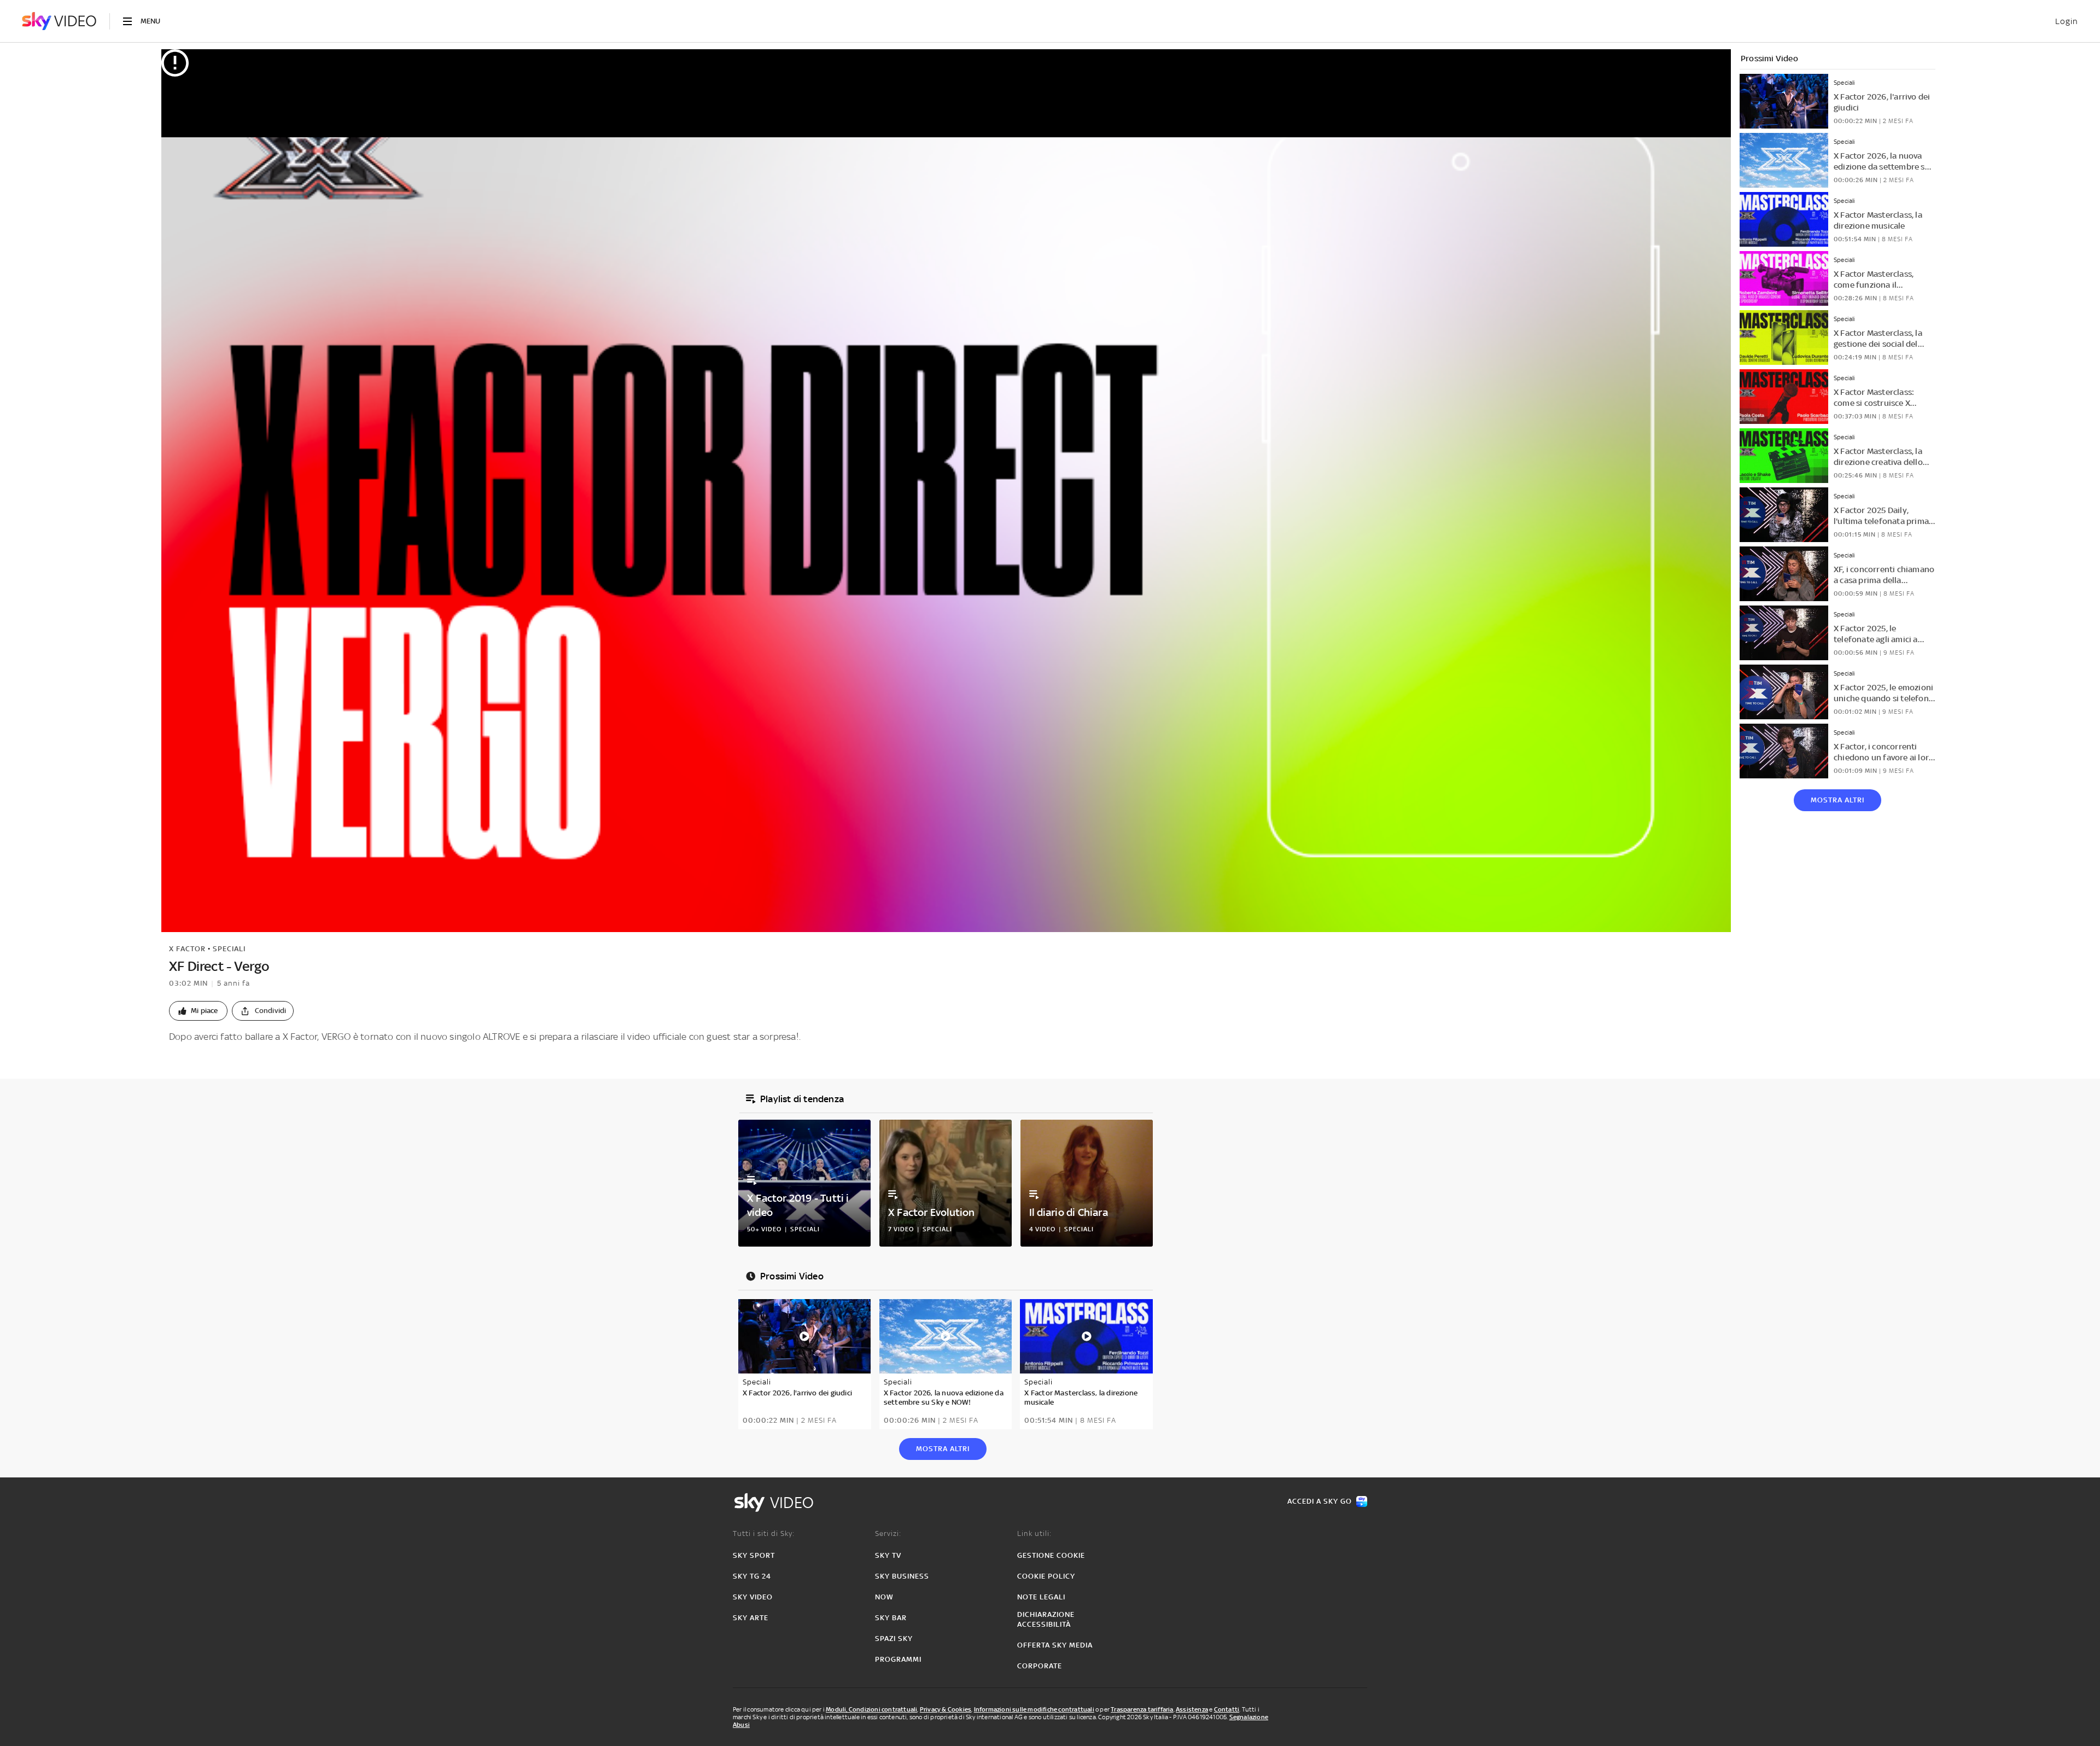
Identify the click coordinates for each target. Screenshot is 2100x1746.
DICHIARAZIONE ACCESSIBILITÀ (1046, 1619)
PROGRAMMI (898, 1659)
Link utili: (1034, 1533)
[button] (198, 1011)
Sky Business (902, 1576)
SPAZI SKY (894, 1639)
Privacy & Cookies (946, 1709)
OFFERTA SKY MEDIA (1055, 1645)
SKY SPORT (754, 1555)
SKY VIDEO (753, 1597)
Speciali (229, 949)
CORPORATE (1040, 1666)
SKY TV (888, 1555)
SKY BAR (891, 1618)
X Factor (187, 949)
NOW (884, 1597)
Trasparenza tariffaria (1142, 1709)
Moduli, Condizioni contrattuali (871, 1709)
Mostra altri (1837, 800)
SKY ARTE (751, 1618)
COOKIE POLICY (1046, 1576)
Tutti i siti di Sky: (764, 1533)
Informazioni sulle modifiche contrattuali (1034, 1709)
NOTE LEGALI (1041, 1597)
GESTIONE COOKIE (1051, 1555)
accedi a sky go (1320, 1501)
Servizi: (888, 1533)
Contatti (1227, 1709)
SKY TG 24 (752, 1576)
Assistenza (1192, 1709)
